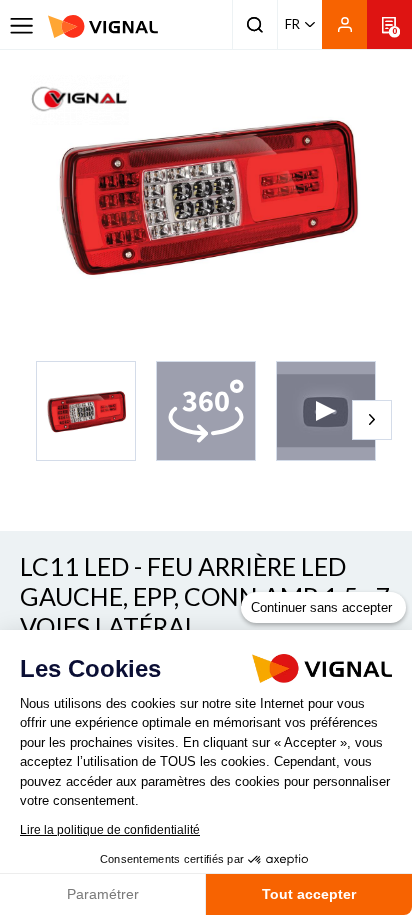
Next (372, 420)
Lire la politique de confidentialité (110, 830)
